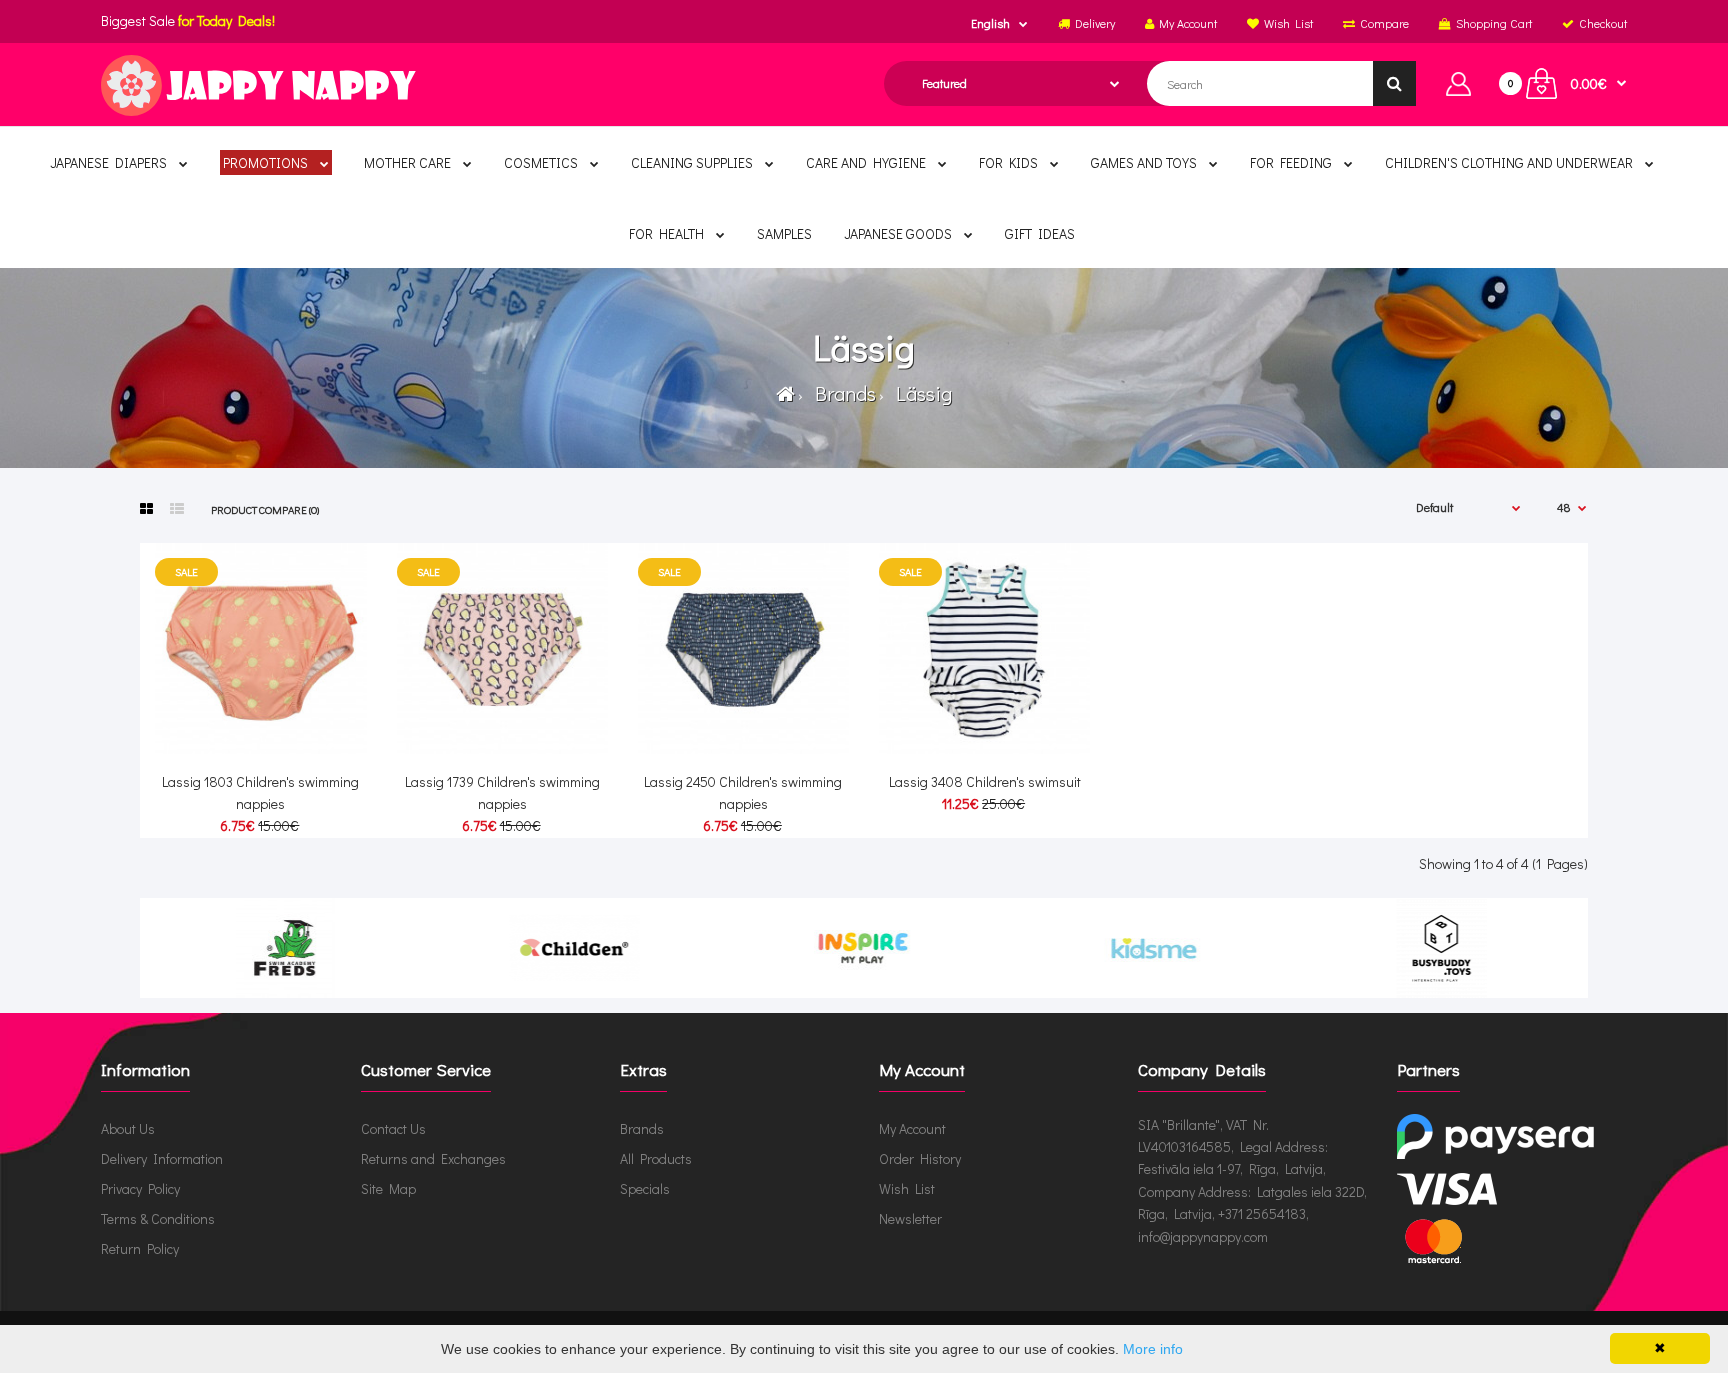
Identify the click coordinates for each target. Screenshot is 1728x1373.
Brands (841, 393)
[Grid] (146, 509)
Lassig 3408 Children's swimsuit (985, 781)
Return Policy (140, 1248)
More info (1153, 1349)
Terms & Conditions (158, 1218)
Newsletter (910, 1218)
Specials (645, 1188)
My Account (912, 1128)
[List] (177, 509)
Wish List (907, 1188)
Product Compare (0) (265, 509)
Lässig (920, 393)
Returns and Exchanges (433, 1158)
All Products (656, 1158)
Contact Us (393, 1128)
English (990, 23)
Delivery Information (162, 1158)
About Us (128, 1128)
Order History (920, 1158)
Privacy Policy (140, 1188)
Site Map (388, 1188)
